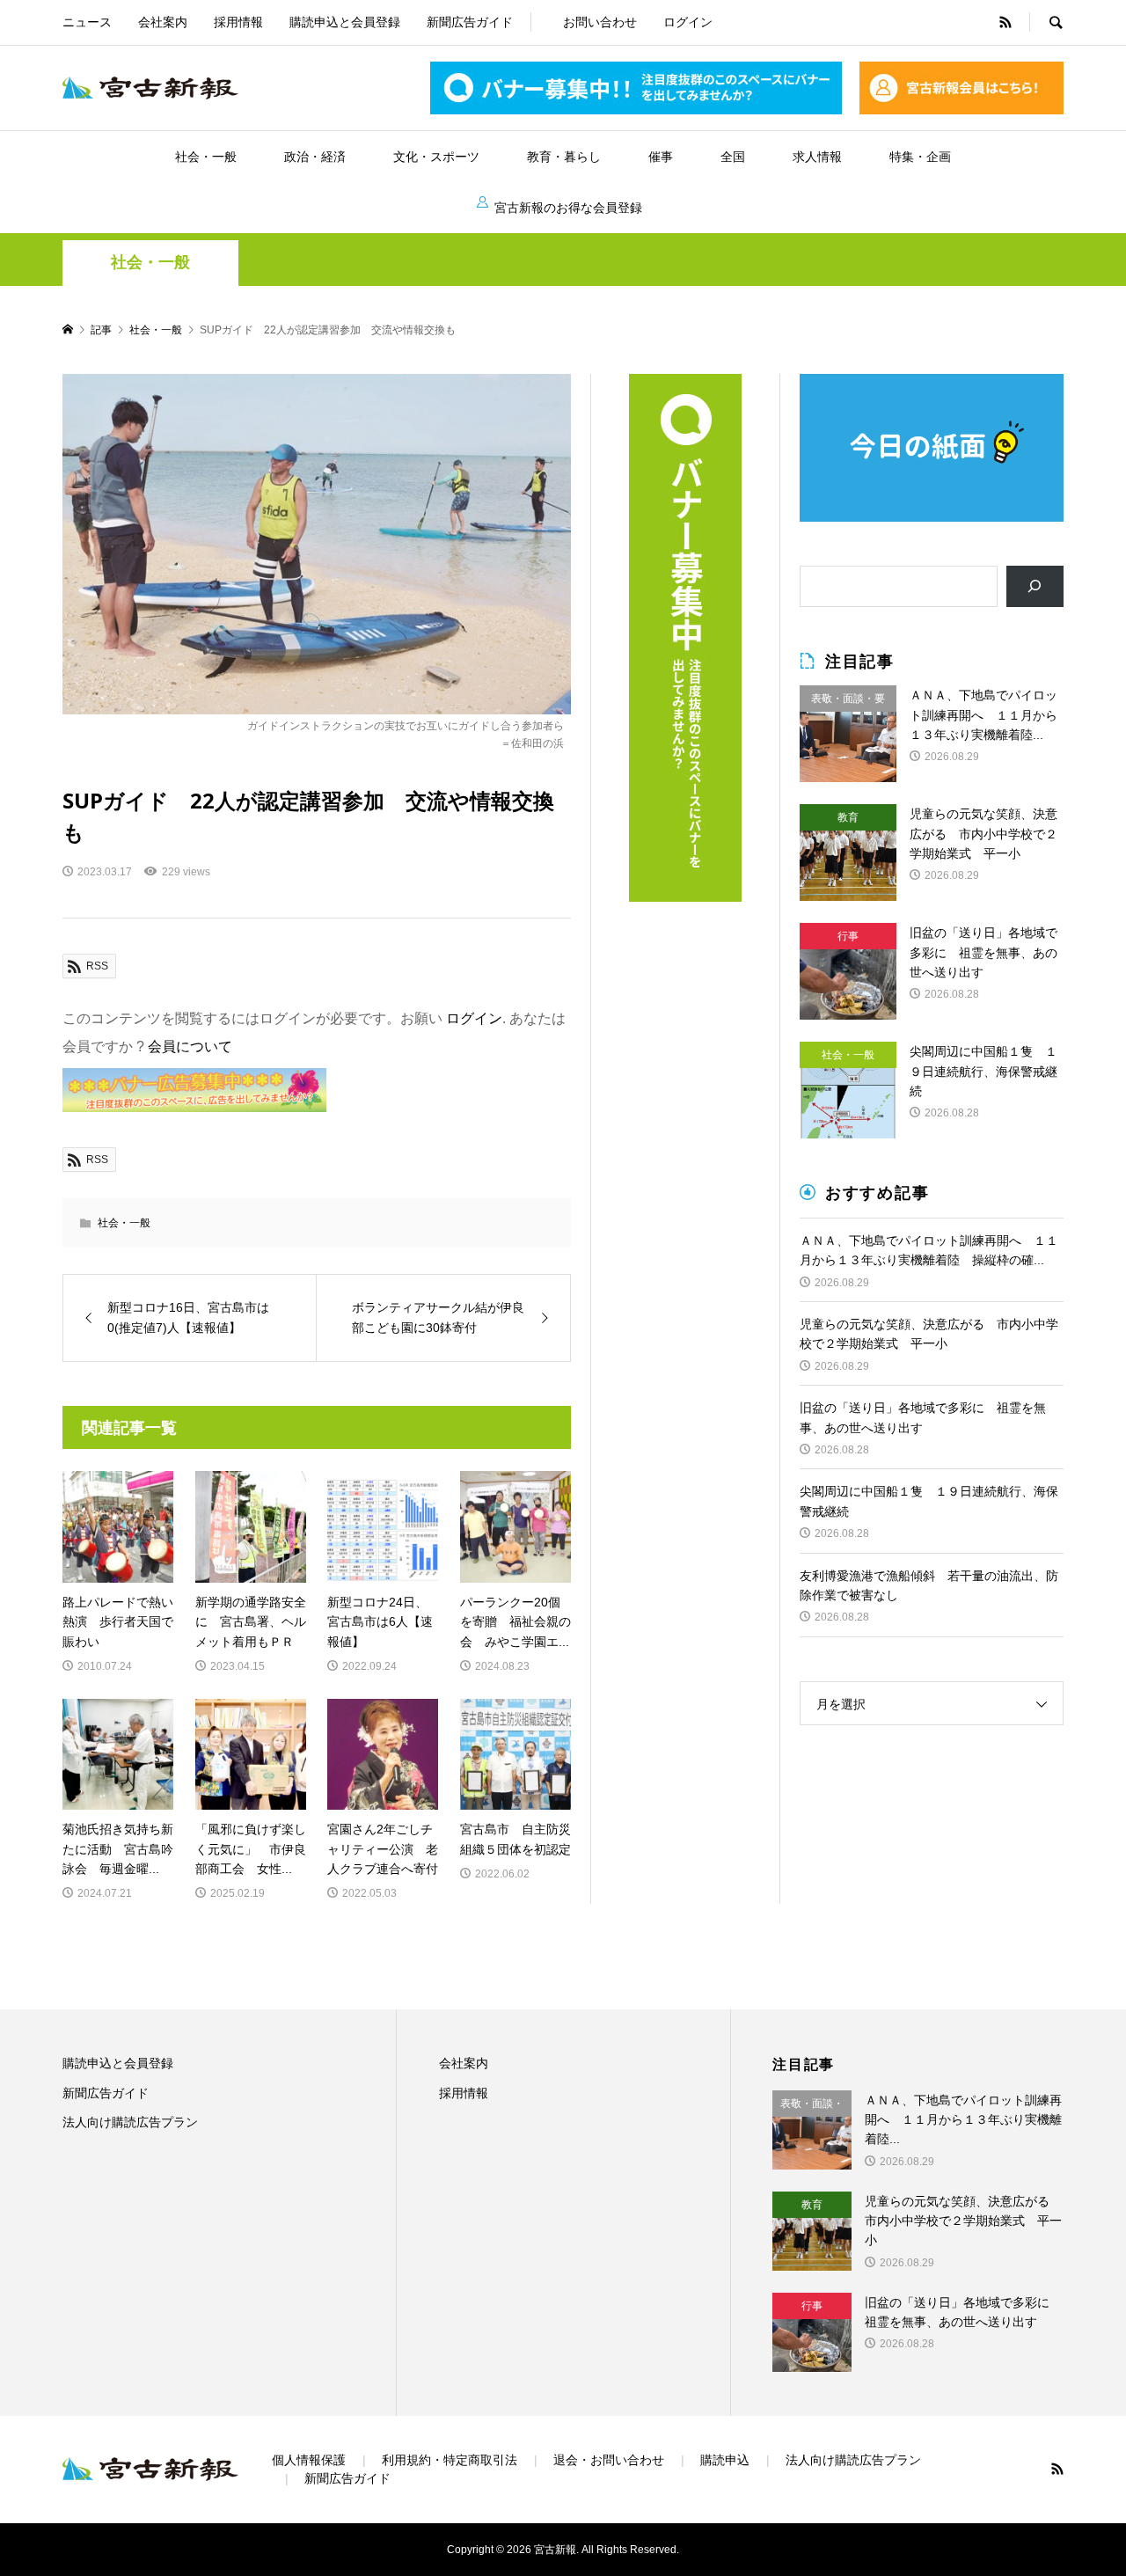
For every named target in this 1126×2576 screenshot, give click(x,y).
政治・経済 (315, 157)
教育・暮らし (564, 157)
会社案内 (163, 22)
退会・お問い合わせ (609, 2460)
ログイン (688, 22)
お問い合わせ (600, 22)
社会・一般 (206, 157)
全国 (733, 157)
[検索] (1035, 586)
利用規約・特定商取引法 (450, 2460)
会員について (190, 1046)
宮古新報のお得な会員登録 (568, 208)
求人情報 (817, 157)
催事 (661, 157)
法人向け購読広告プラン (130, 2122)
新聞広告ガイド (470, 22)
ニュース (87, 22)
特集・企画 (920, 157)
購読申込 (725, 2460)
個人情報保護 (309, 2460)
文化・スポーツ (436, 157)
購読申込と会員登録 (345, 22)
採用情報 (238, 22)
